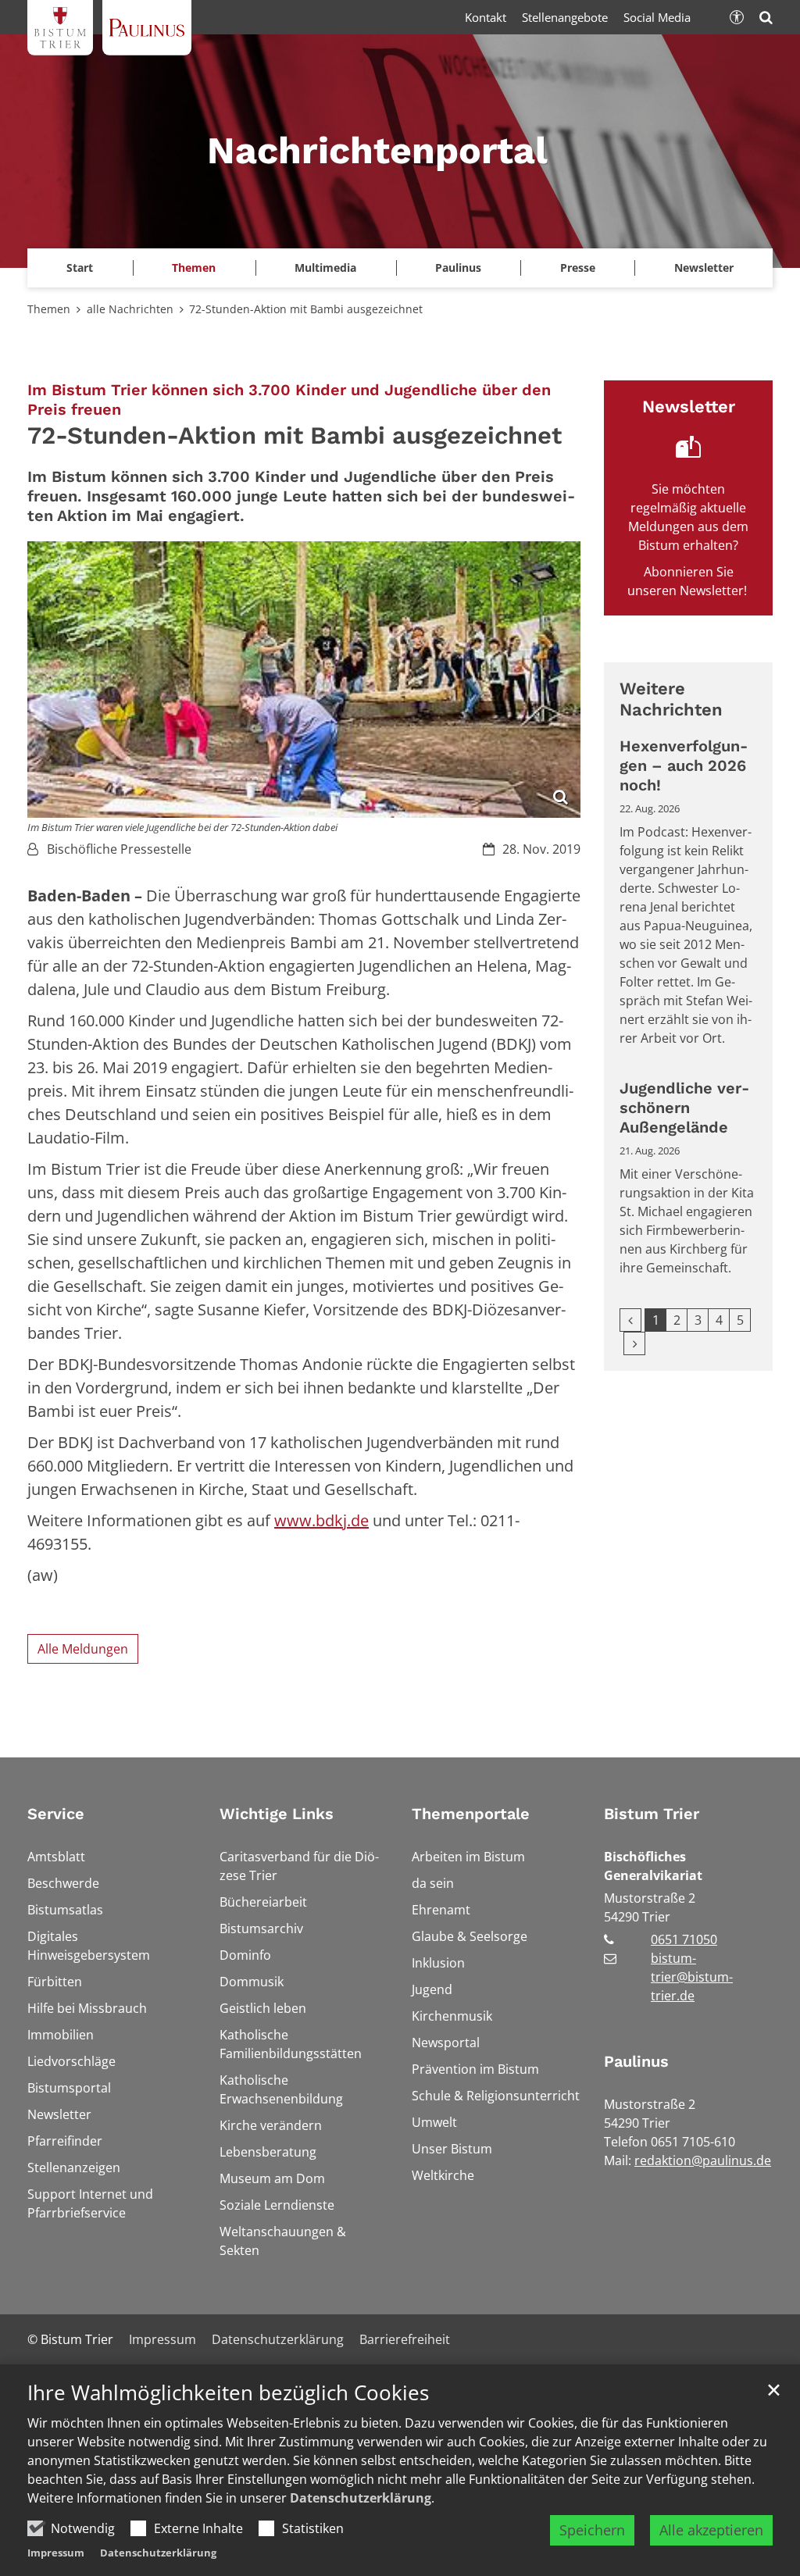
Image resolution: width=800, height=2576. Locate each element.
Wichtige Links (277, 1814)
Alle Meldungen (83, 1649)
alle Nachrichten (130, 309)
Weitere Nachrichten (671, 699)
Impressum (56, 2553)
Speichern (592, 2530)
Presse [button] (578, 268)
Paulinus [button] (458, 268)
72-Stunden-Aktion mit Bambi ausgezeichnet (306, 309)
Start (80, 268)
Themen (49, 309)
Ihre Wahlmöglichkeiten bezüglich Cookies (228, 2393)
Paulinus (636, 2061)
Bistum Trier (652, 1814)
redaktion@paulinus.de (703, 2160)
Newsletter (704, 268)
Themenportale (471, 1814)
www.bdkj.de (321, 1520)
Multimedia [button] (325, 268)
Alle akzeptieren (711, 2530)
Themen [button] (194, 268)
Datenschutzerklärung (361, 2498)
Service (56, 1814)
